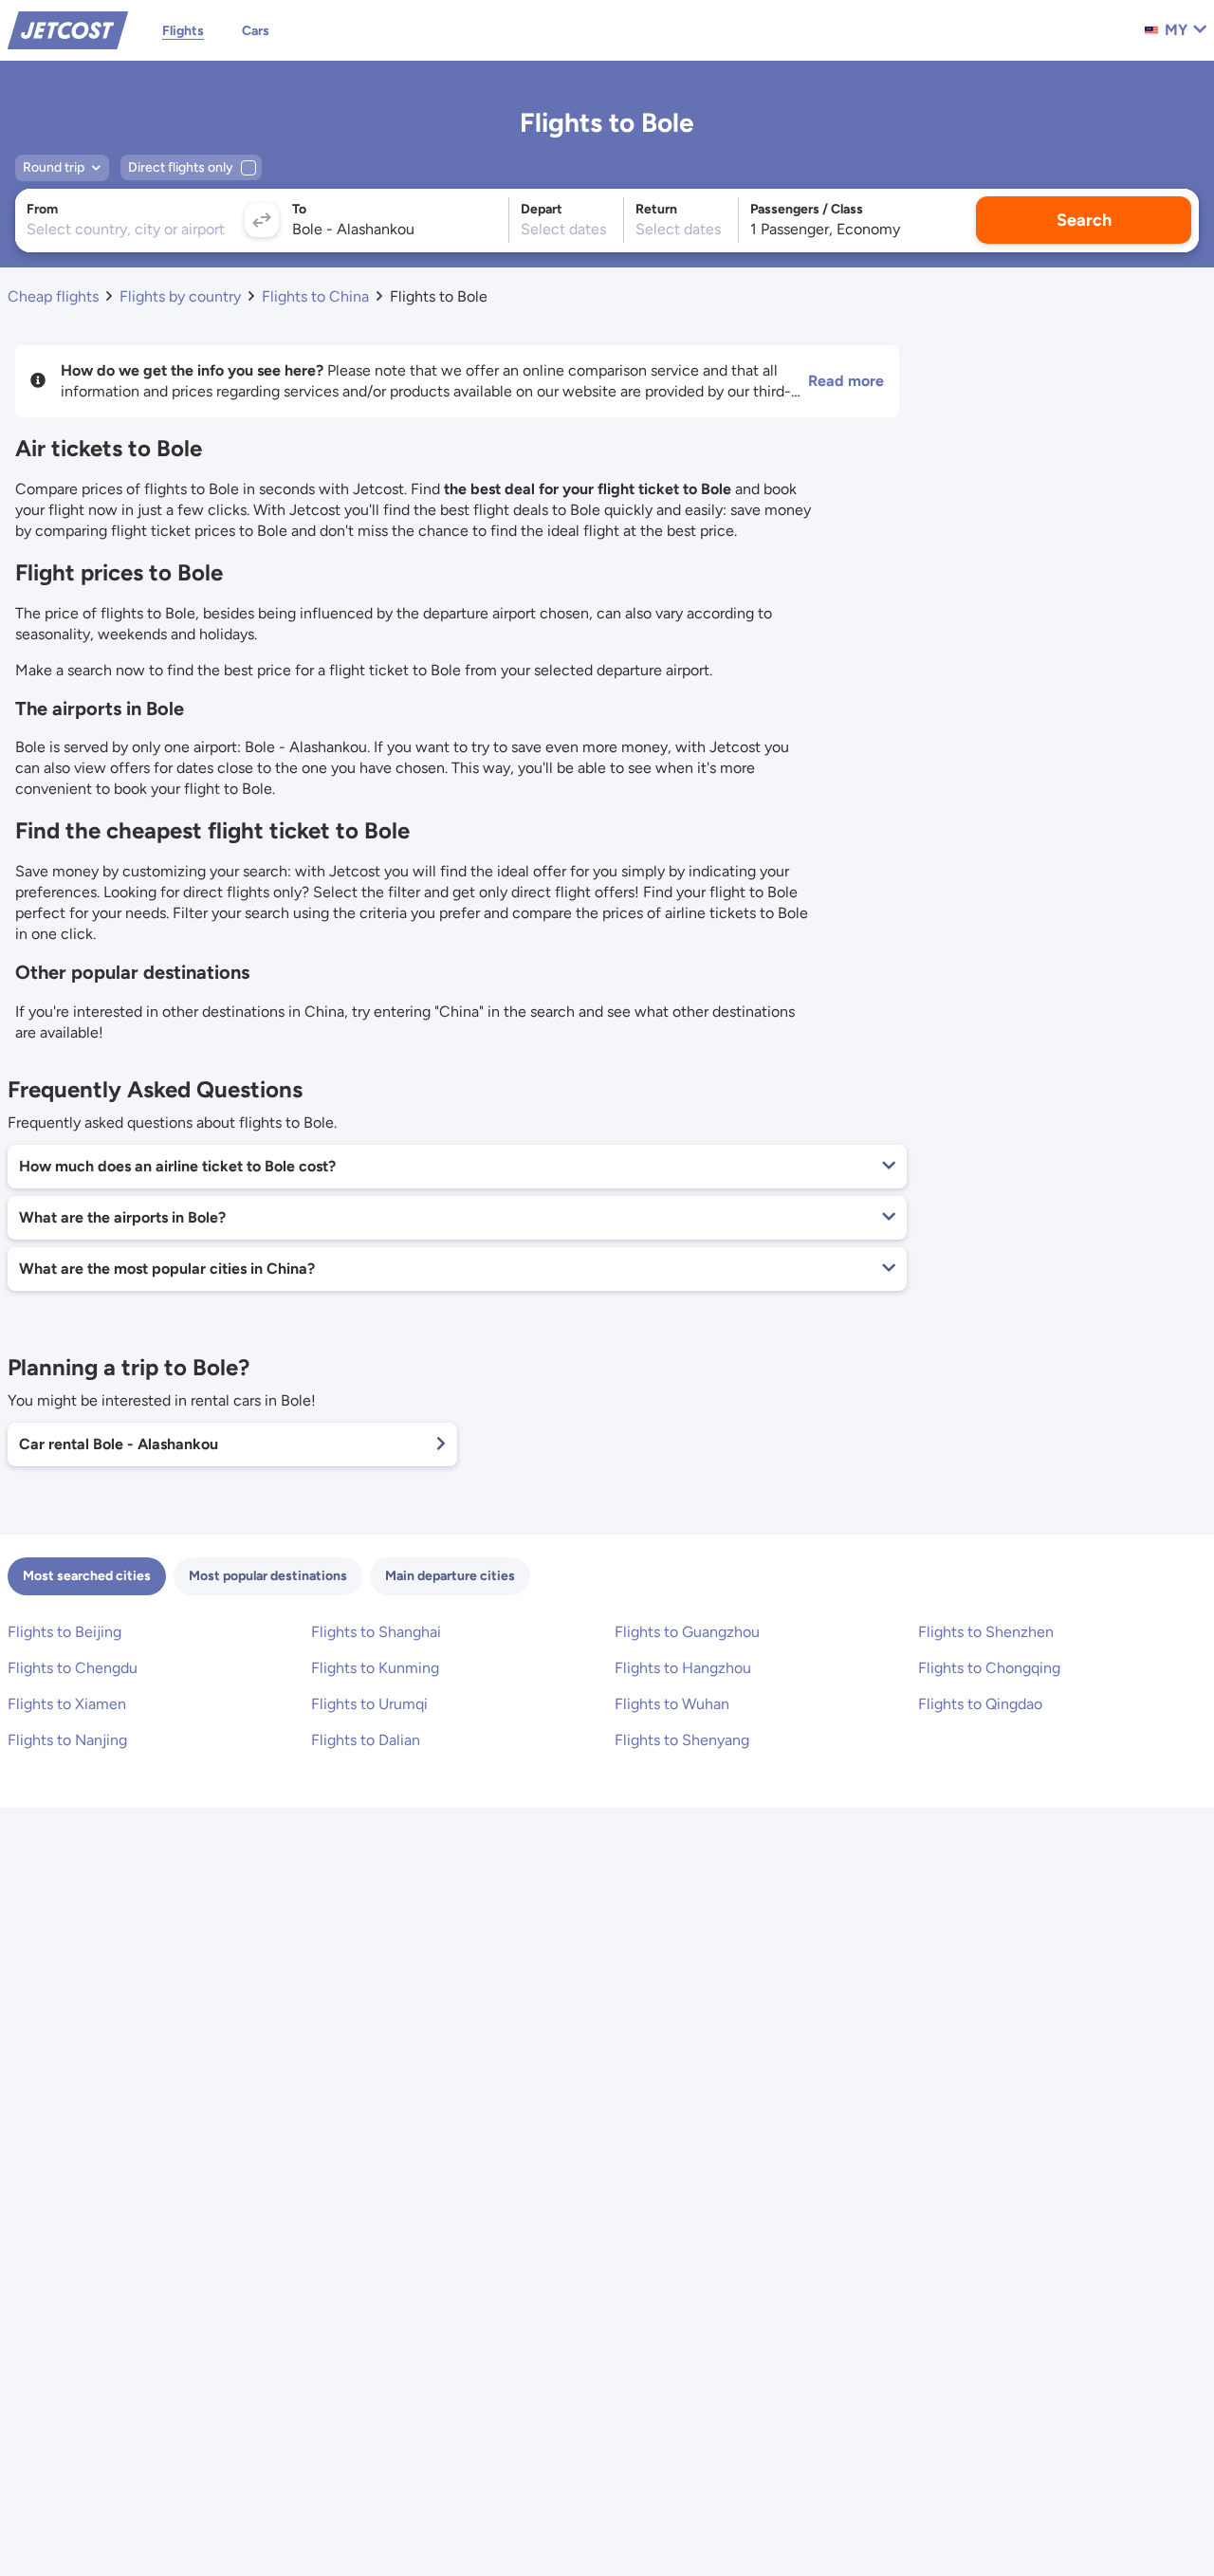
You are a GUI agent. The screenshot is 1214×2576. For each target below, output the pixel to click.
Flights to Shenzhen (986, 1632)
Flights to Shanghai (376, 1632)
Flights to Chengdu (73, 1668)
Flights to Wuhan (672, 1704)
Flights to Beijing (64, 1632)
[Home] (68, 29)
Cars (256, 31)
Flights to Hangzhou (683, 1668)
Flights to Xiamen (67, 1704)
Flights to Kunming (375, 1668)
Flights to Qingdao (980, 1704)
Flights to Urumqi (369, 1704)
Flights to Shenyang (682, 1740)
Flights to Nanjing (67, 1740)
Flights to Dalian (366, 1740)
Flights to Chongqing (989, 1668)
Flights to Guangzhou (687, 1632)
